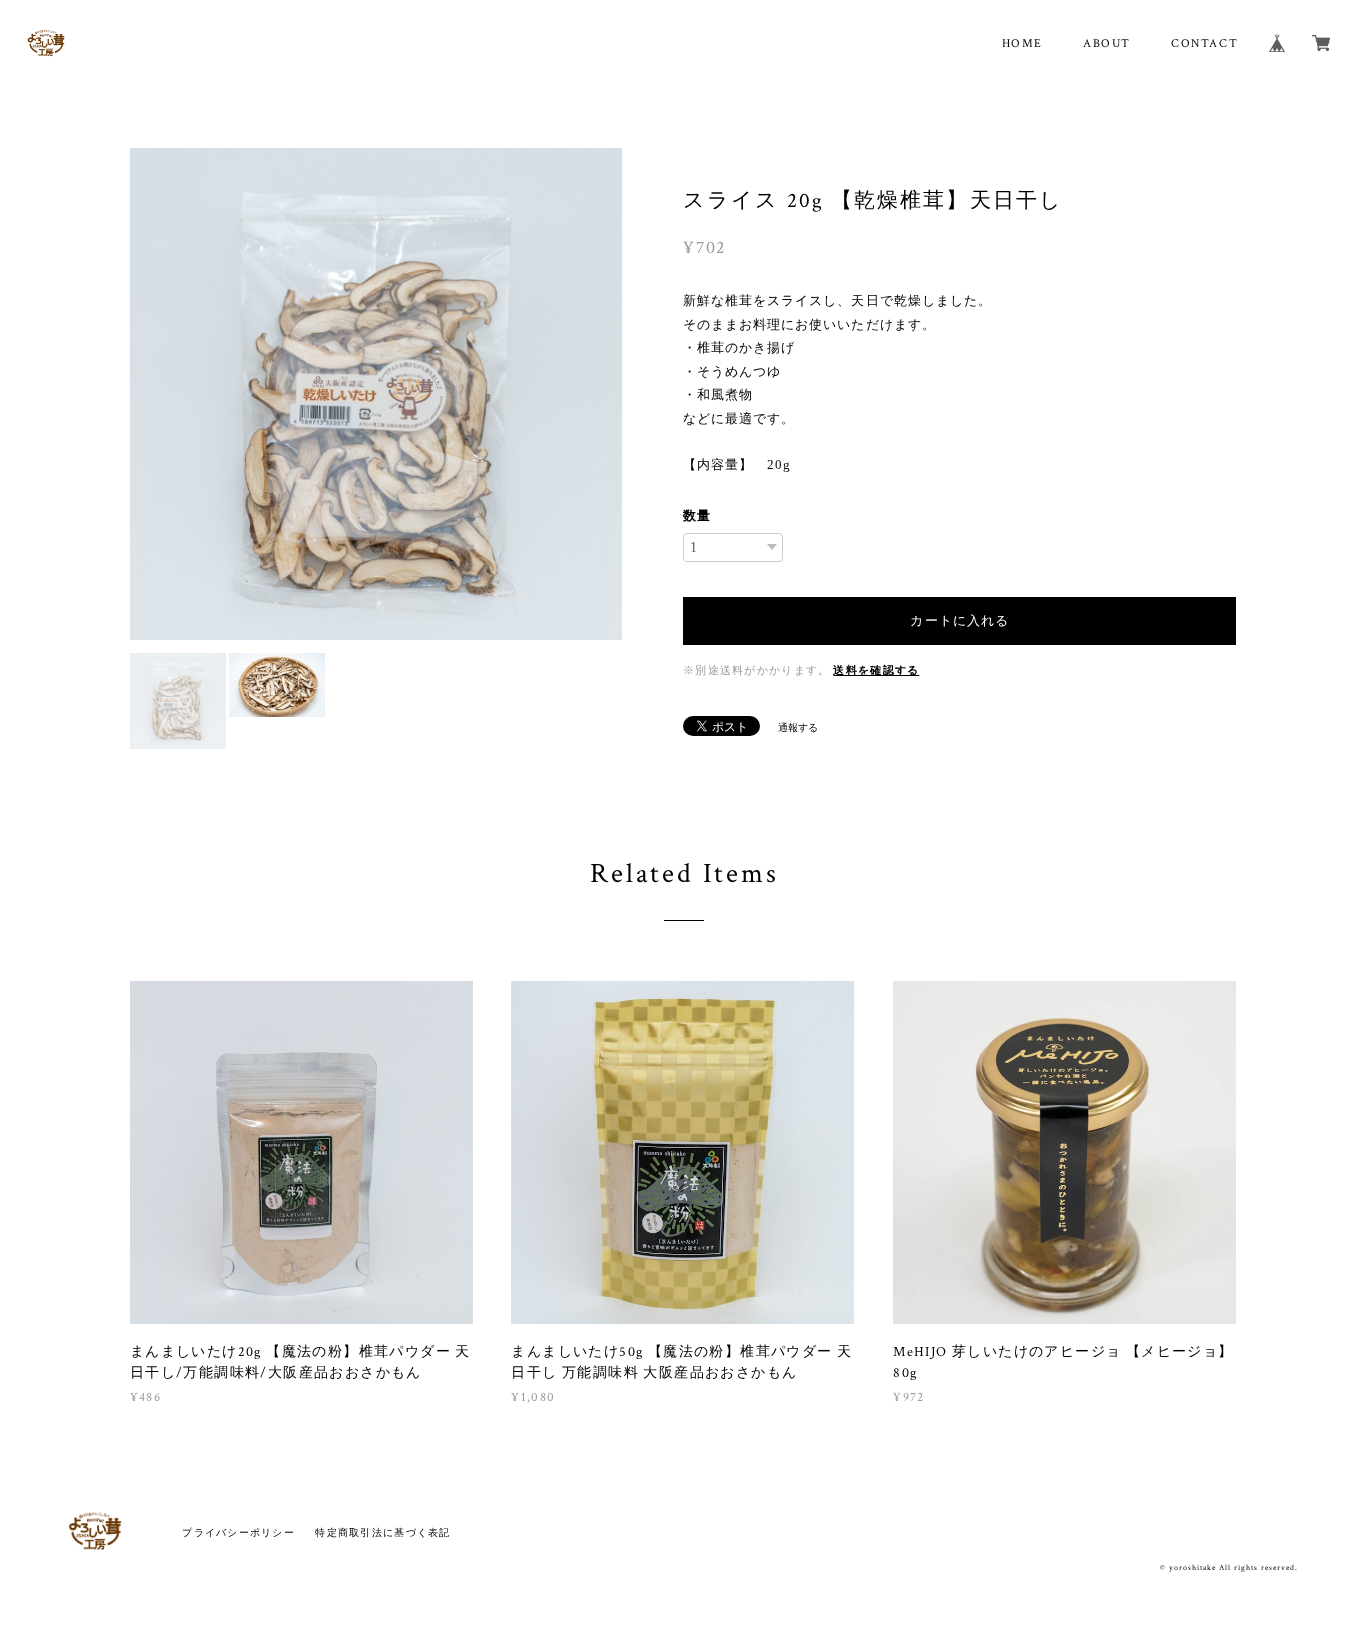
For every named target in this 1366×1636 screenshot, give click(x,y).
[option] (376, 312)
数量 (697, 515)
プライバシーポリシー (238, 1532)
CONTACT (1204, 43)
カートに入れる (959, 620)
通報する (798, 727)
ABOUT (1107, 43)
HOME (1022, 43)
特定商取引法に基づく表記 (382, 1532)
